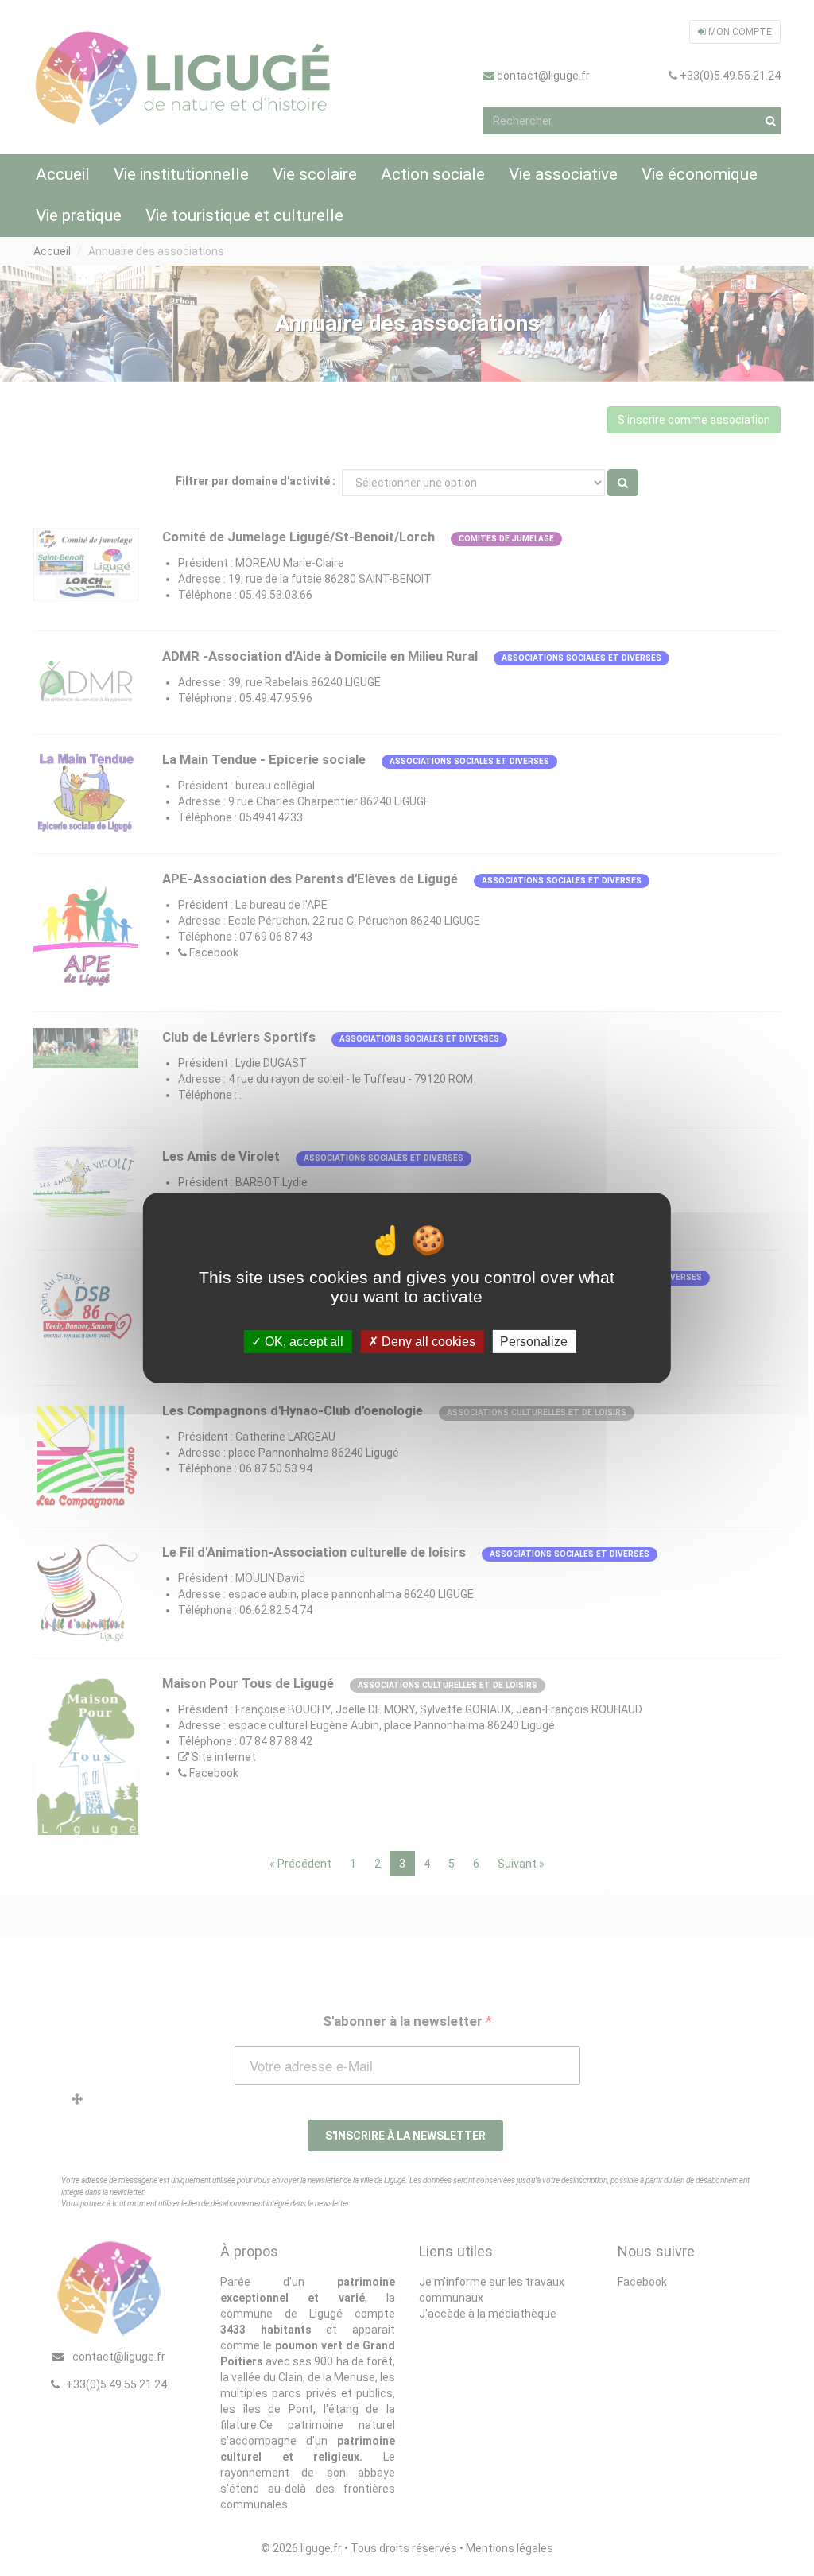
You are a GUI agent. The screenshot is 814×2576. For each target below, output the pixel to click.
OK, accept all (302, 1342)
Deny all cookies (427, 1342)
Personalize (534, 1342)
